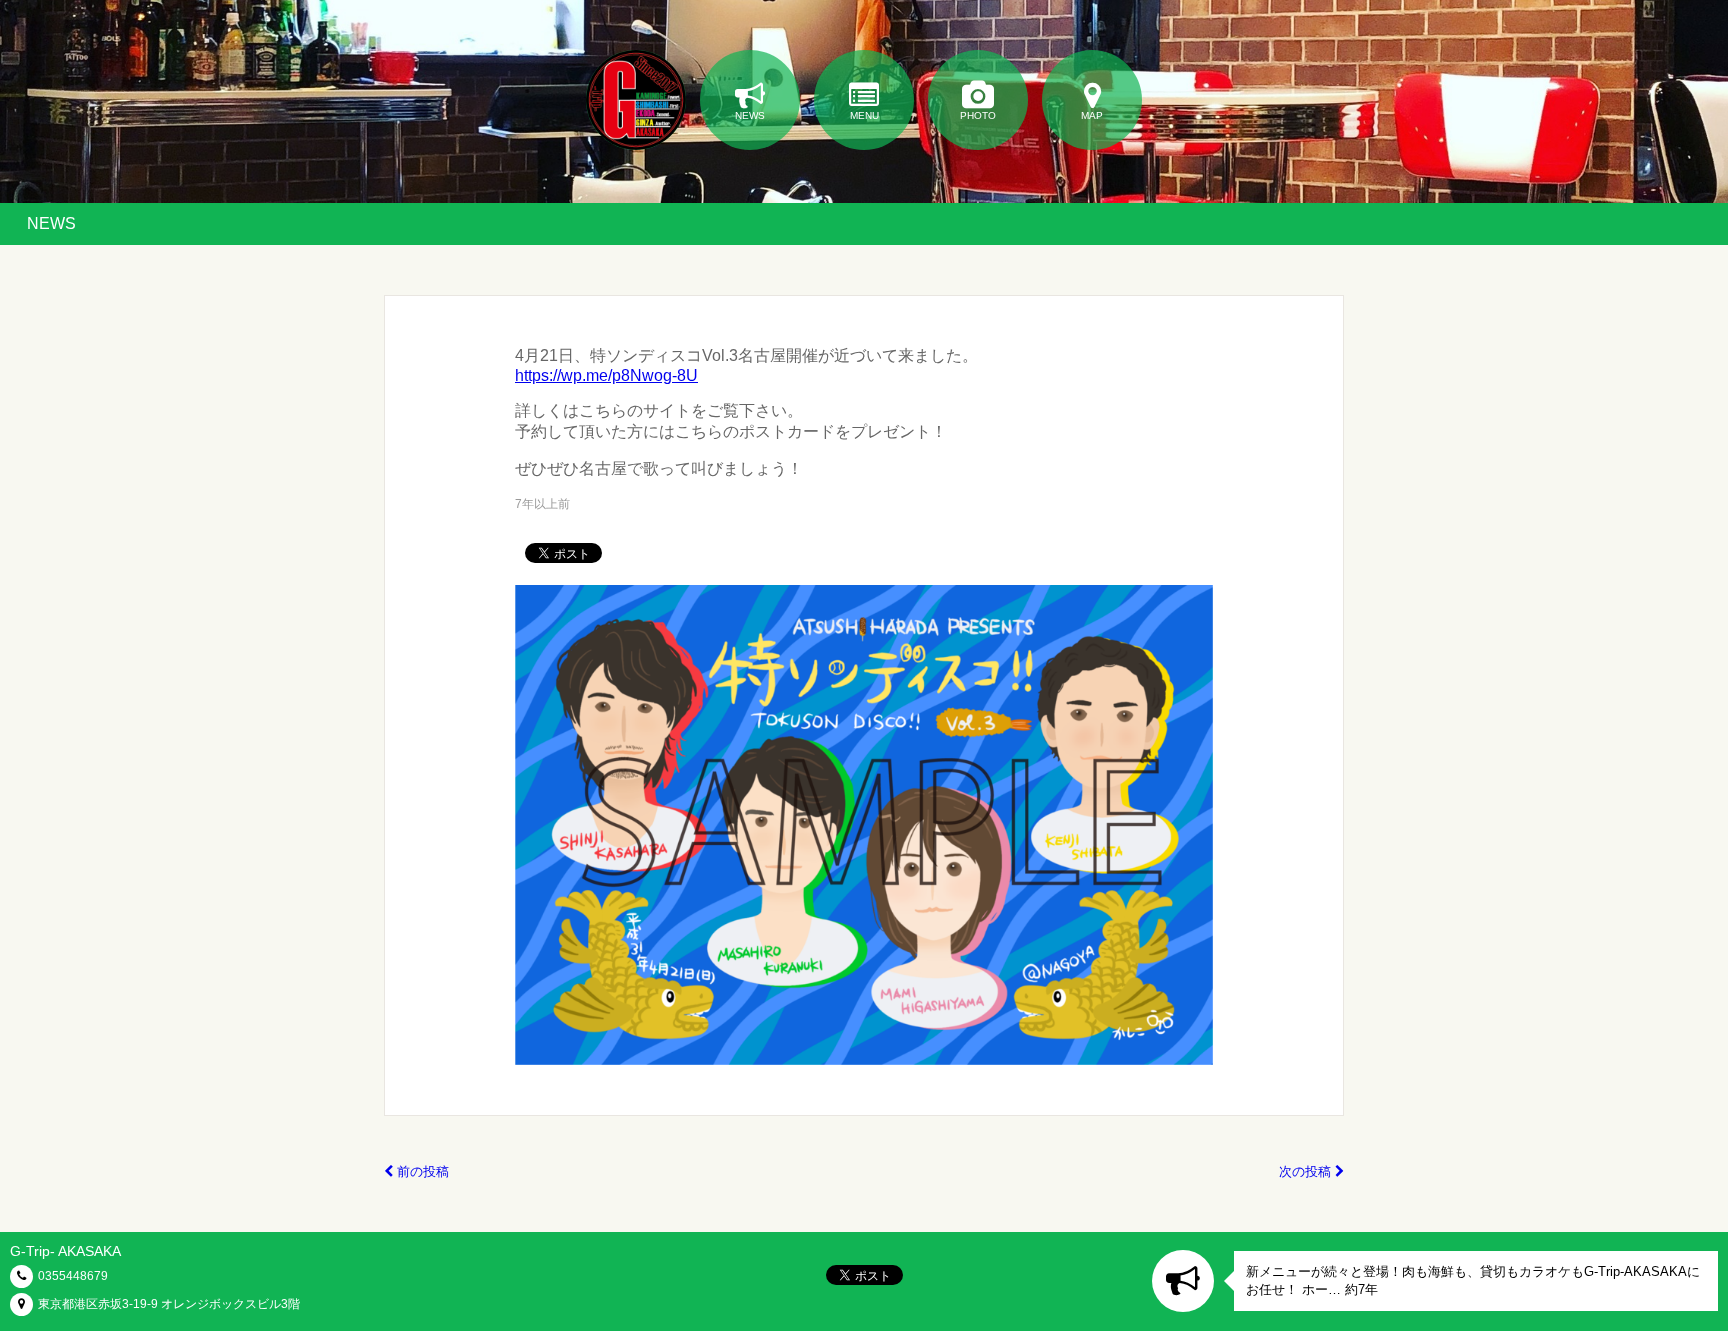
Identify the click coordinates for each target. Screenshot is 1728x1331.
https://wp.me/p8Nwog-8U (606, 375)
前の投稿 (421, 1171)
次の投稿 (1307, 1171)
